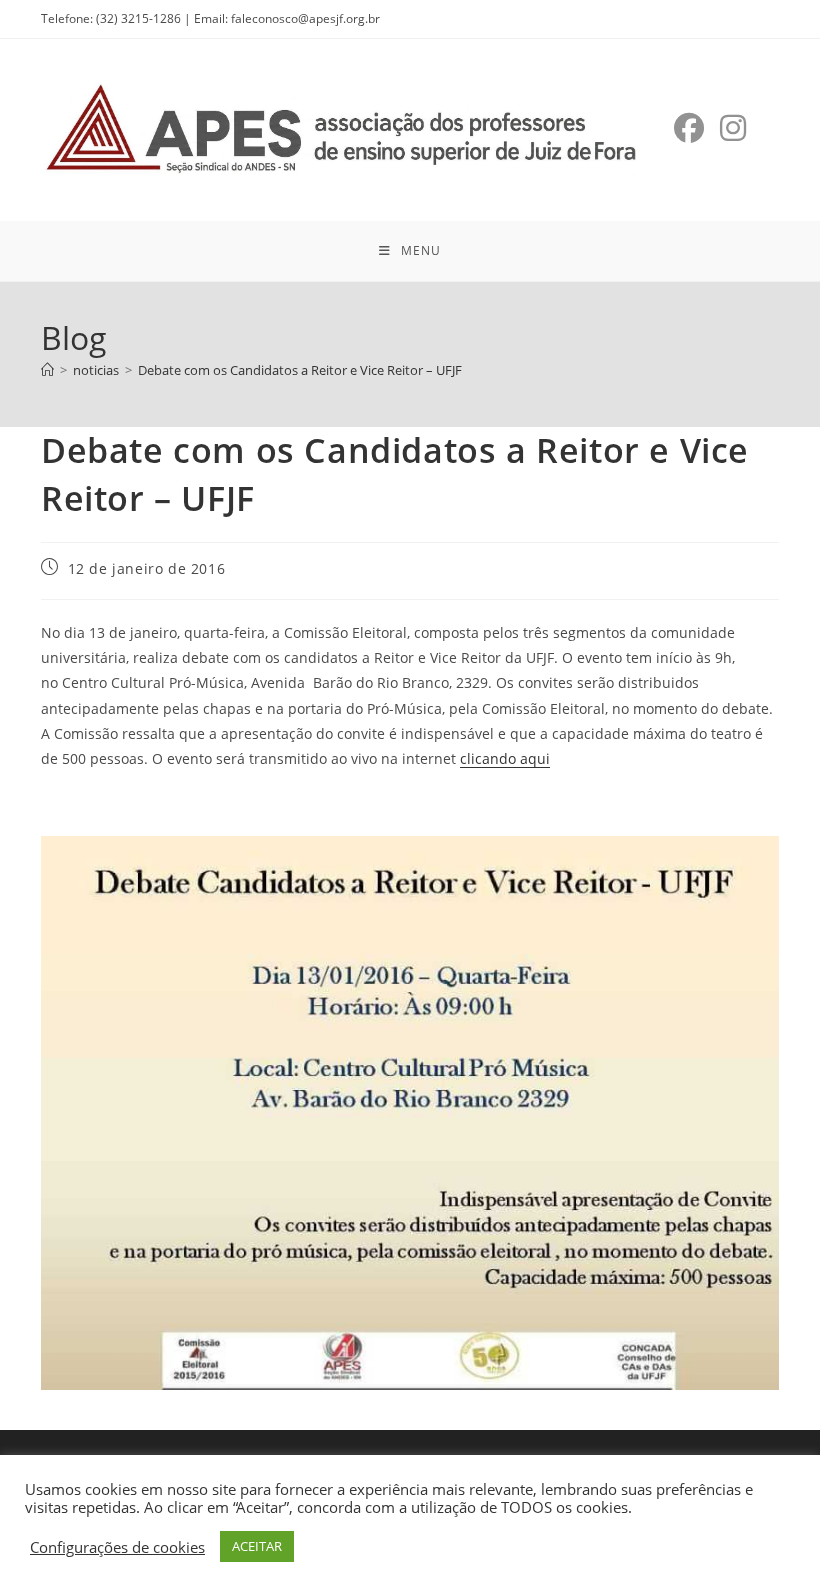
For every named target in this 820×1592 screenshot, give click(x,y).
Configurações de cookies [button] (117, 1547)
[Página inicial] (47, 370)
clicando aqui (505, 758)
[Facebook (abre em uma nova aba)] (689, 128)
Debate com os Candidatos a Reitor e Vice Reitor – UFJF (300, 370)
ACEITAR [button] (257, 1546)
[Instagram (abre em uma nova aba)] (733, 128)
